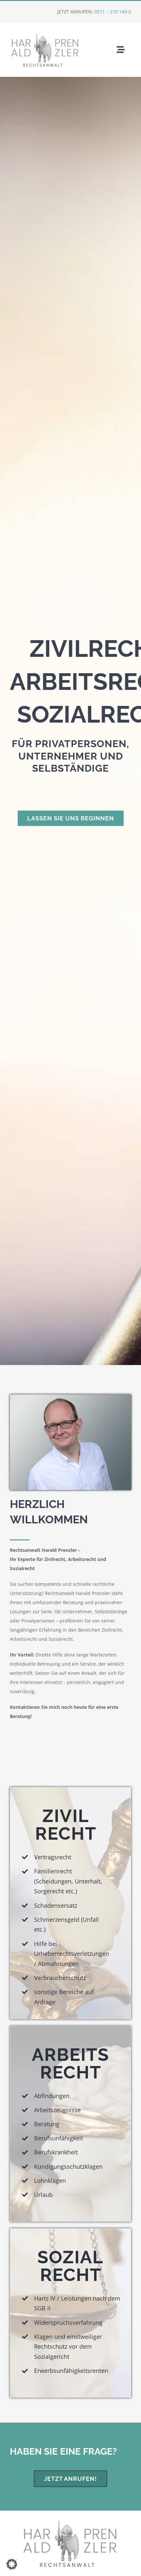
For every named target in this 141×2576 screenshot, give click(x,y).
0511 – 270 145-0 (113, 12)
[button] (12, 2564)
